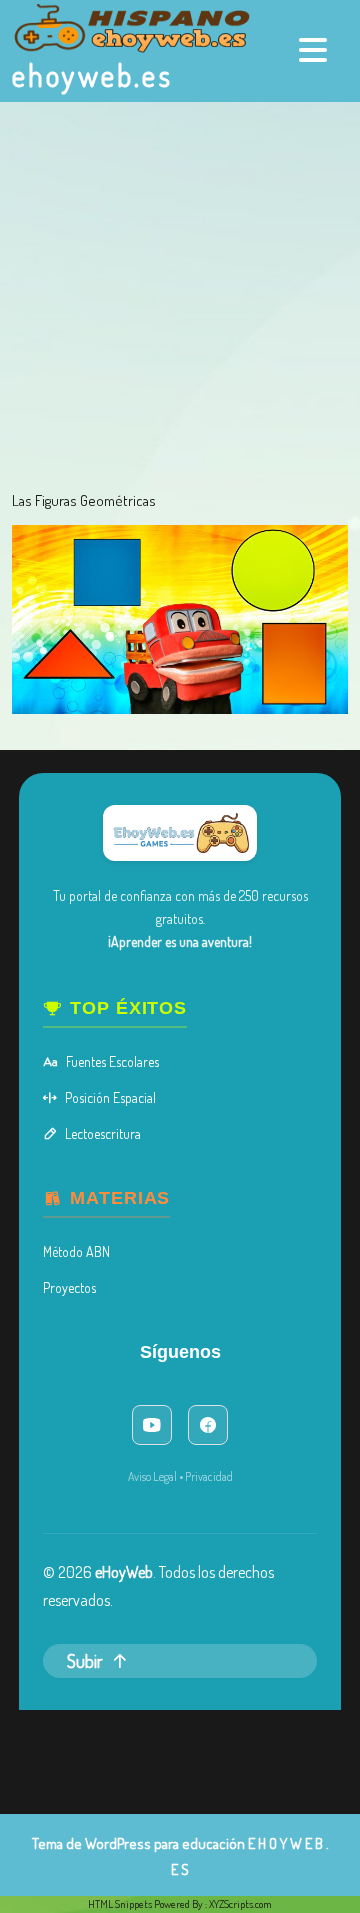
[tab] (315, 50)
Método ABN (76, 1251)
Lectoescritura (103, 1133)
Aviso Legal (152, 1476)
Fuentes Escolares (112, 1061)
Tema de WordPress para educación (138, 1843)
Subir (85, 1661)
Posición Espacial (110, 1097)
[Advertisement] (180, 292)
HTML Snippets (120, 1904)
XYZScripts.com (240, 1904)
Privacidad (209, 1476)
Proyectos (69, 1287)
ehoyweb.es (92, 75)
